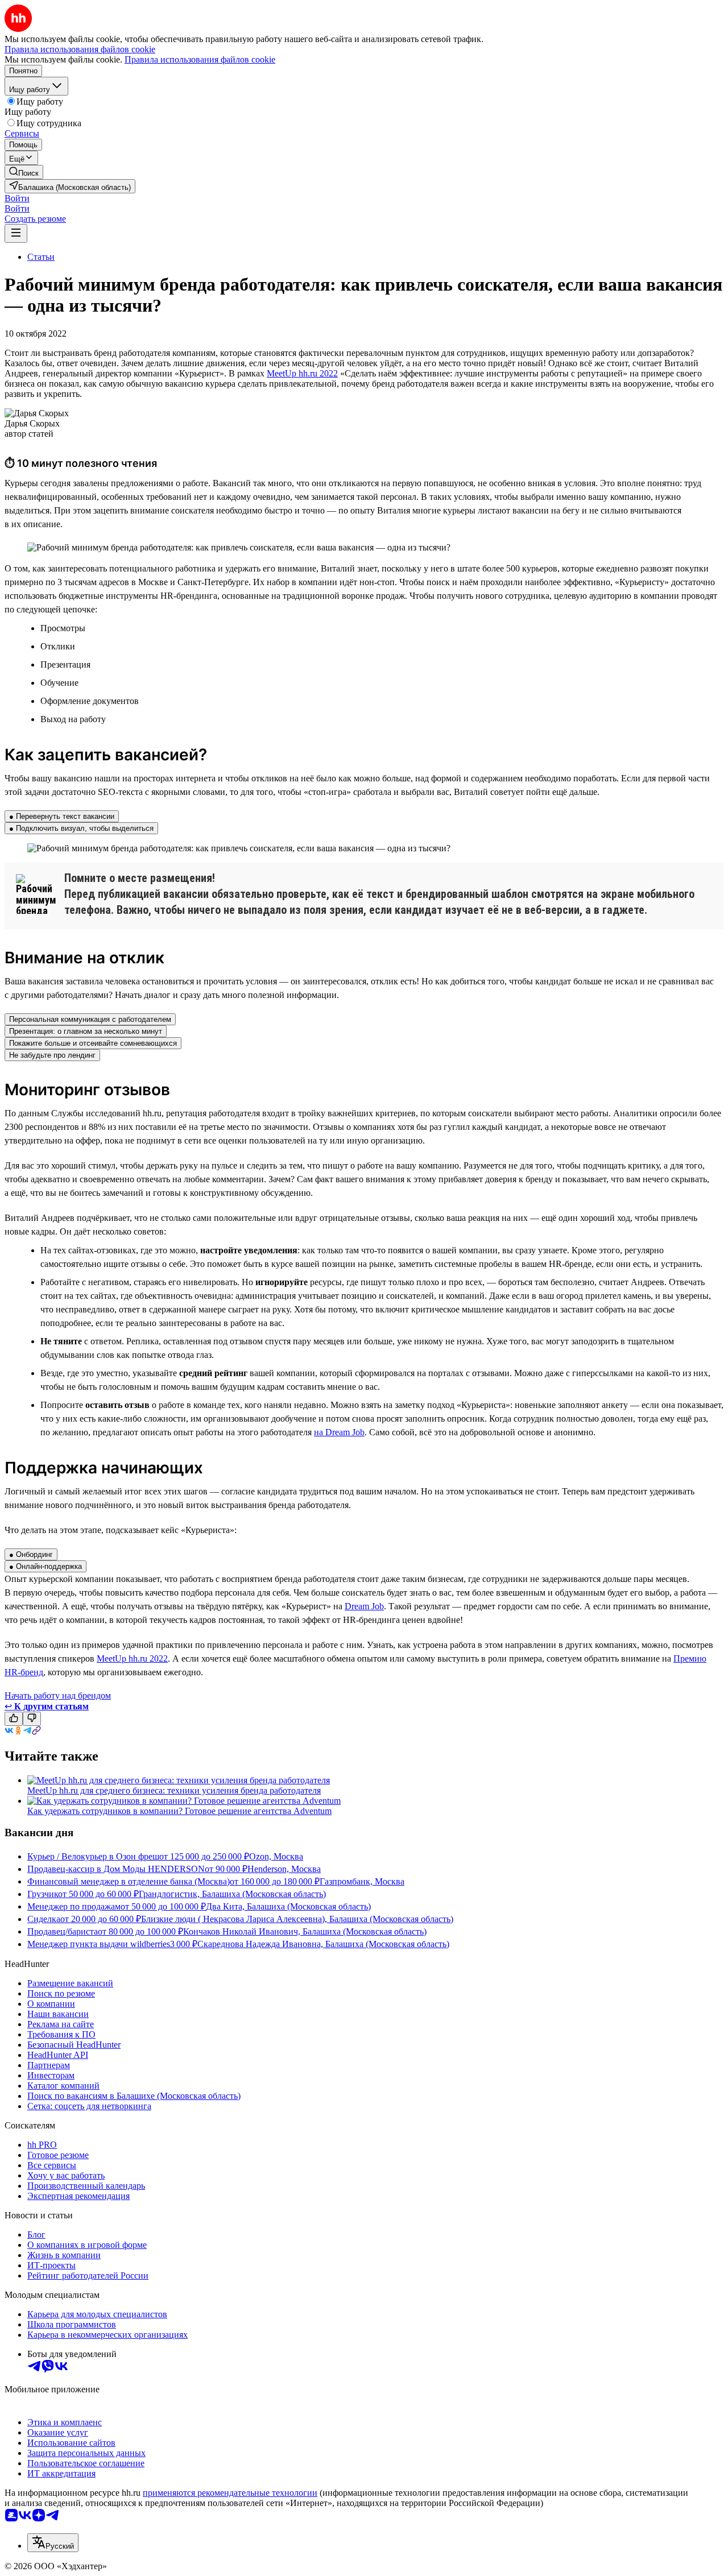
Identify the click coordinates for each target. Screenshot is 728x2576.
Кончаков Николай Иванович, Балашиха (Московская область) (305, 1931)
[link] (24, 172)
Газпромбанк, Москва (362, 1881)
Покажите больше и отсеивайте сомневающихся (93, 1043)
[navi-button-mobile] (16, 233)
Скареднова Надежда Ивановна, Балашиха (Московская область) (323, 1944)
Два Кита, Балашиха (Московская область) (288, 1906)
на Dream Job (339, 1432)
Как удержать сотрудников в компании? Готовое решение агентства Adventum (179, 1811)
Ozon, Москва (276, 1856)
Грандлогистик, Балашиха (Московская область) (232, 1894)
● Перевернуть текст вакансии (62, 816)
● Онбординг (31, 1554)
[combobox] (53, 2543)
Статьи (41, 257)
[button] (17, 198)
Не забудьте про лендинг (52, 1055)
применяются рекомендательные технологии (230, 2493)
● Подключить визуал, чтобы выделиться (81, 828)
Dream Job (364, 1606)
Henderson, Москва (284, 1869)
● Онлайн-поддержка (45, 1566)
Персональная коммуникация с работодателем (90, 1019)
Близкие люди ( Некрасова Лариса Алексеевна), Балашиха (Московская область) (297, 1919)
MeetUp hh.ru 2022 (302, 373)
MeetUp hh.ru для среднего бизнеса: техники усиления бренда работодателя (174, 1790)
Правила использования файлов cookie (200, 59)
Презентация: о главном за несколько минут (86, 1031)
